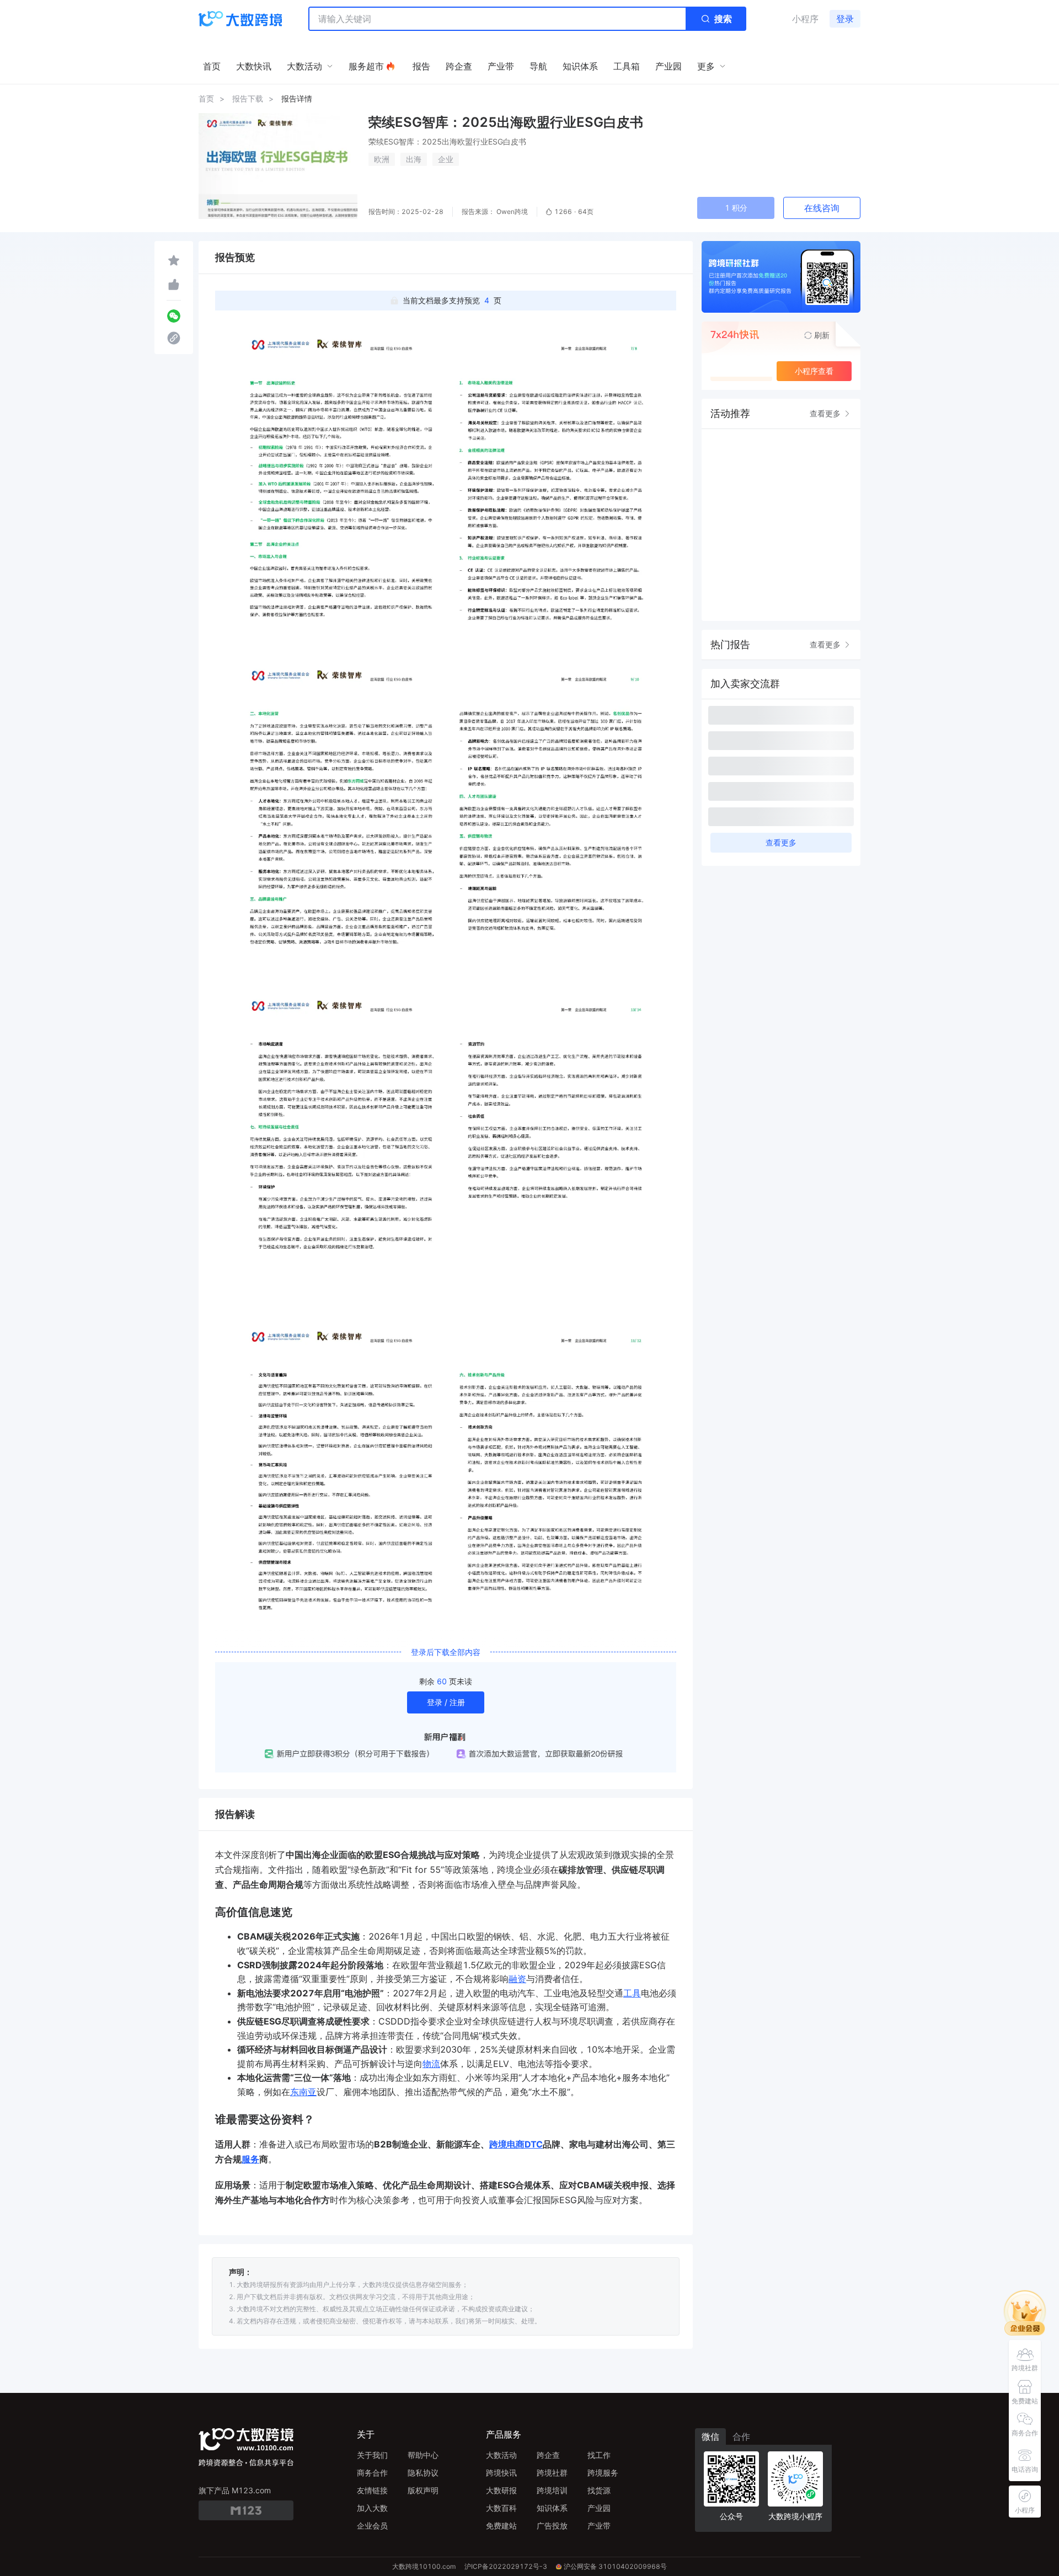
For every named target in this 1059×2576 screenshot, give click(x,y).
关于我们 (372, 2455)
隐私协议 (423, 2473)
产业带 (599, 2526)
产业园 (599, 2508)
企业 (446, 159)
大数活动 (501, 2455)
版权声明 (423, 2490)
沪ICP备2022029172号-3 (506, 2566)
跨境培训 (552, 2490)
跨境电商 (507, 2144)
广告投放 (552, 2526)
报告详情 (297, 98)
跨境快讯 (501, 2473)
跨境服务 (603, 2473)
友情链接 (372, 2490)
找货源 (599, 2490)
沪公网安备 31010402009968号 (615, 2566)
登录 (845, 19)
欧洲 (382, 159)
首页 (206, 98)
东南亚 (303, 2092)
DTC (534, 2144)
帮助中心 (423, 2455)
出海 (414, 159)
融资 (517, 1979)
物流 (431, 2064)
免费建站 (501, 2526)
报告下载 (248, 98)
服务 (250, 2159)
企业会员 (372, 2526)
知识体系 (552, 2508)
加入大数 (372, 2508)
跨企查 (548, 2455)
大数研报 (501, 2490)
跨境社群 (552, 2473)
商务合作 (372, 2473)
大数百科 (501, 2508)
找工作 (599, 2455)
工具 (632, 1993)
